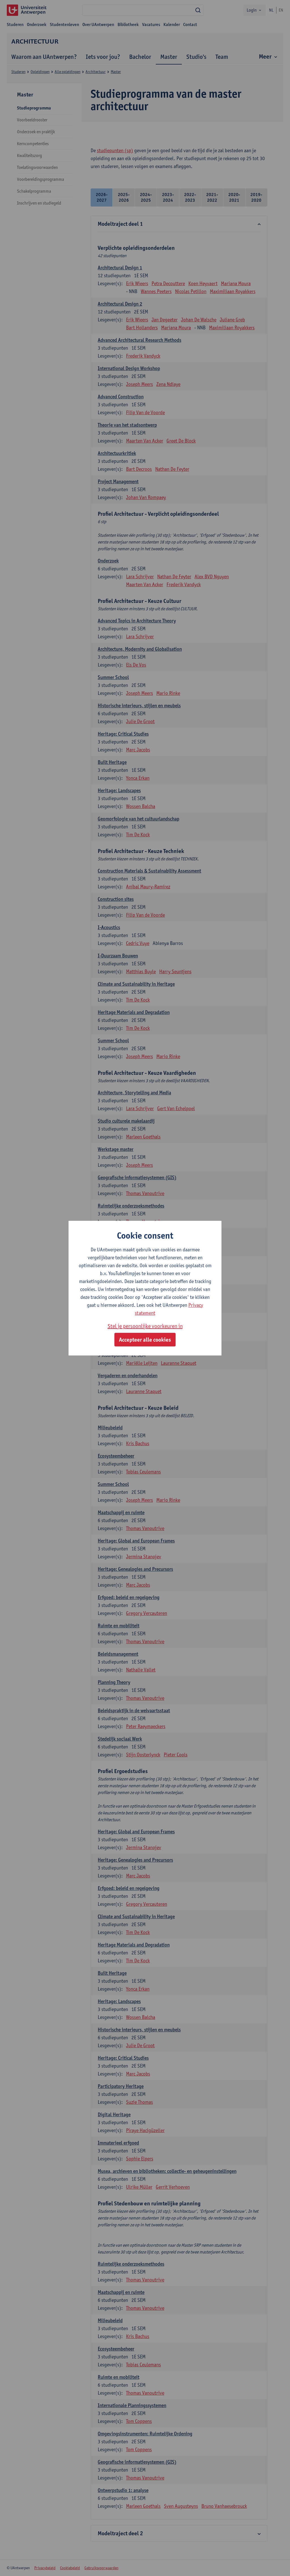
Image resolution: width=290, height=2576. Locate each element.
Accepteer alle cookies (145, 1340)
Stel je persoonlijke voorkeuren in (145, 1326)
